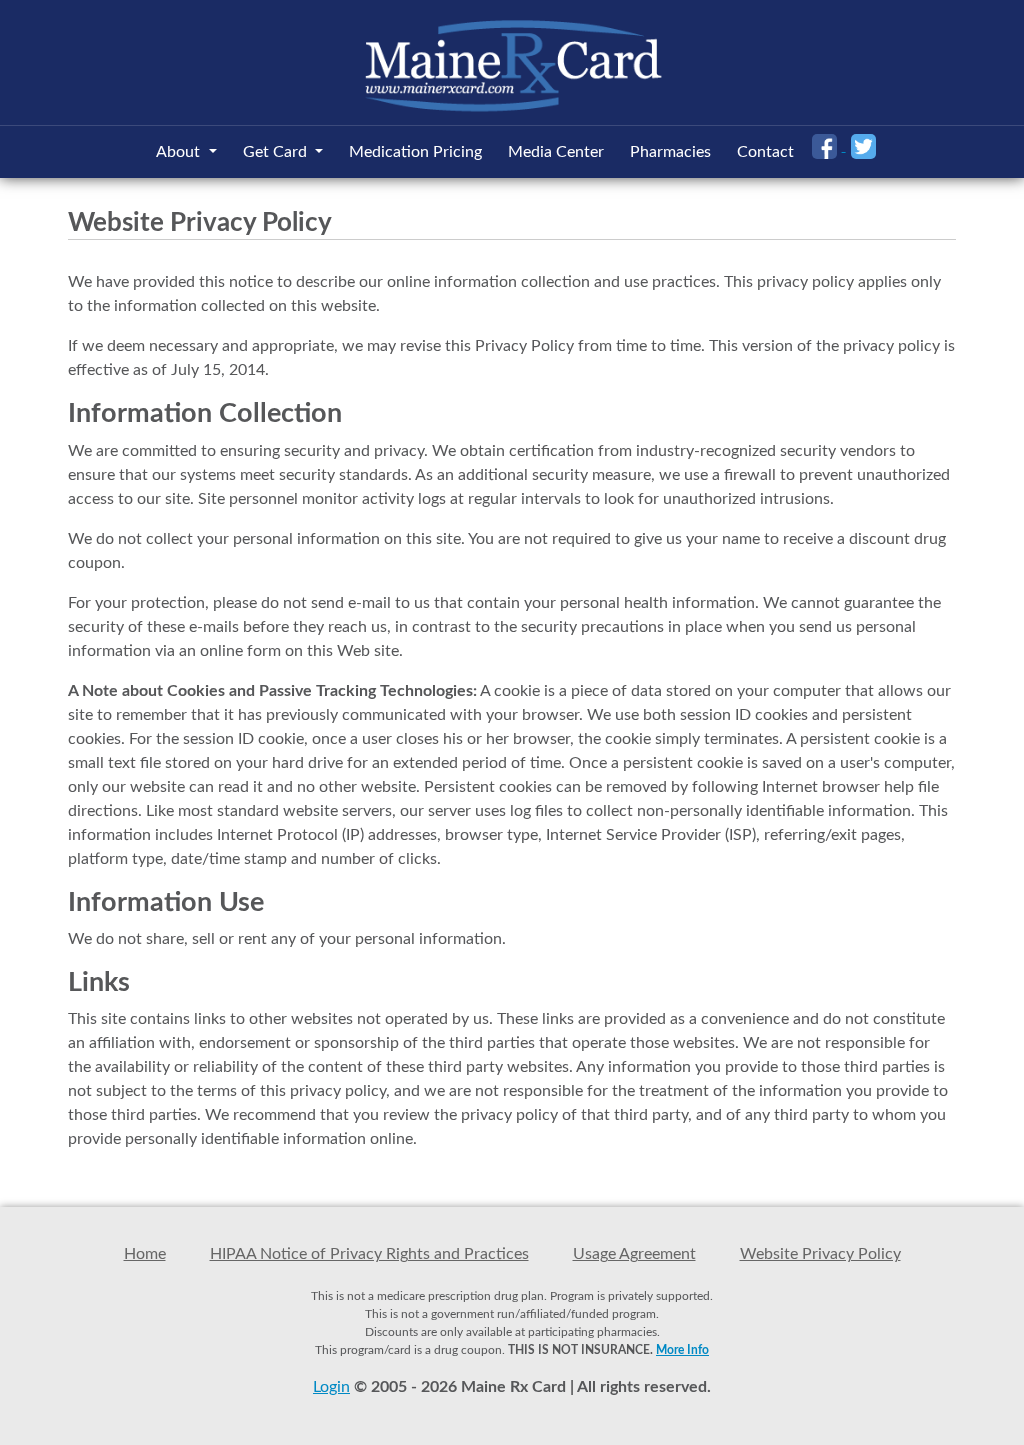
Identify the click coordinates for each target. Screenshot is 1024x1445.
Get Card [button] (277, 152)
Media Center (556, 152)
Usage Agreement (634, 1254)
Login (331, 1387)
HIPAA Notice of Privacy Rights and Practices (369, 1254)
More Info (682, 1350)
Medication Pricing (415, 152)
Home (145, 1254)
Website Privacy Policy (820, 1254)
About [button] (180, 152)
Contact (765, 152)
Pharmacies (670, 152)
